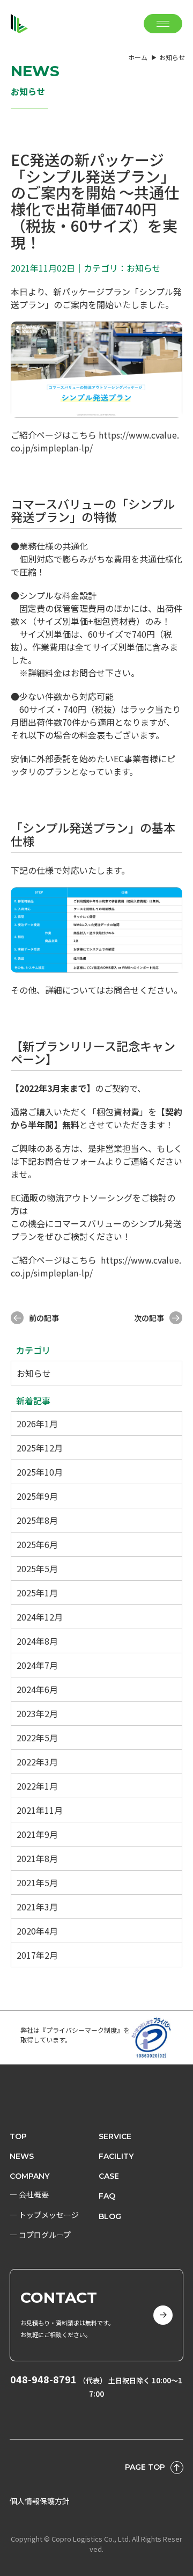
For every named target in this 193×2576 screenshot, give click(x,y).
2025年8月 (37, 1520)
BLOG (110, 2216)
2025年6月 (37, 1544)
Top (18, 2136)
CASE (109, 2176)
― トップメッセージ (44, 2215)
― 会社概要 (29, 2194)
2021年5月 (37, 1882)
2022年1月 (37, 1786)
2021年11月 (40, 1810)
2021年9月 (37, 1834)
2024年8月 (37, 1641)
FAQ (107, 2196)
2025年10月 (40, 1472)
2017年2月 (37, 1955)
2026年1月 (37, 1424)
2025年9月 (37, 1496)
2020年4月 (37, 1931)
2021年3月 (37, 1907)
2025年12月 (40, 1448)
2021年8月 (37, 1858)
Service (115, 2136)
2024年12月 (40, 1617)
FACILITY (116, 2156)
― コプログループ (40, 2235)
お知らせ (34, 1373)
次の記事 (149, 1318)
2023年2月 (37, 1713)
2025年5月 (37, 1568)
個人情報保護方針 (40, 2501)
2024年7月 (37, 1665)
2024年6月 (37, 1689)
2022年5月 (37, 1738)
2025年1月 (37, 1593)
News (22, 2156)
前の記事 (44, 1318)
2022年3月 (37, 1762)
